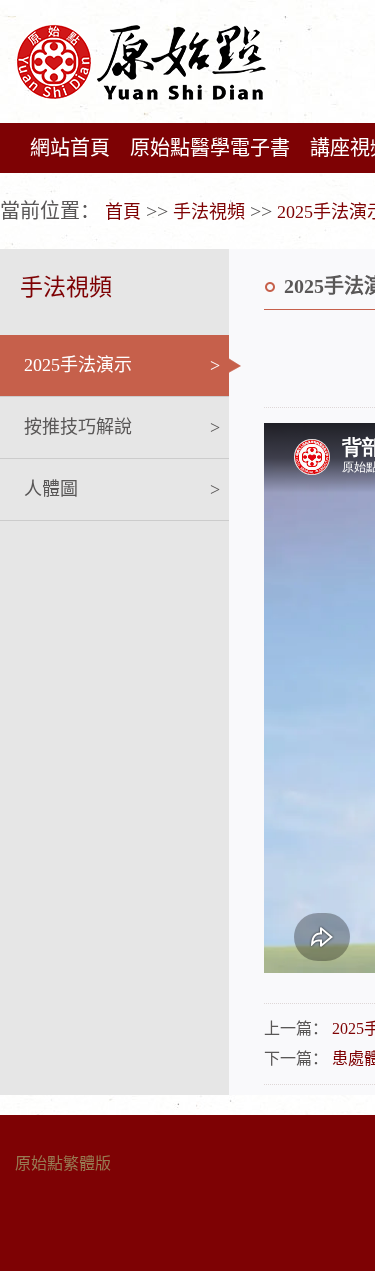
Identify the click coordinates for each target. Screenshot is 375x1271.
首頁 (123, 212)
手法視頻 (209, 212)
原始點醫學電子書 (210, 148)
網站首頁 (70, 148)
